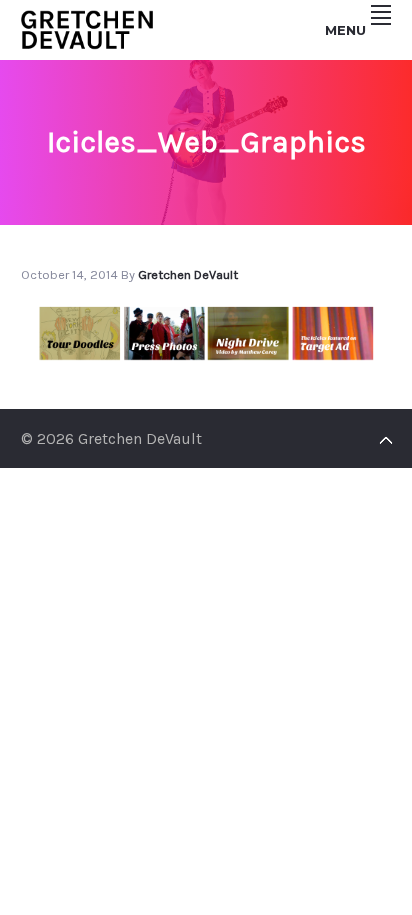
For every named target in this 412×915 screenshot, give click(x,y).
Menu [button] (345, 30)
